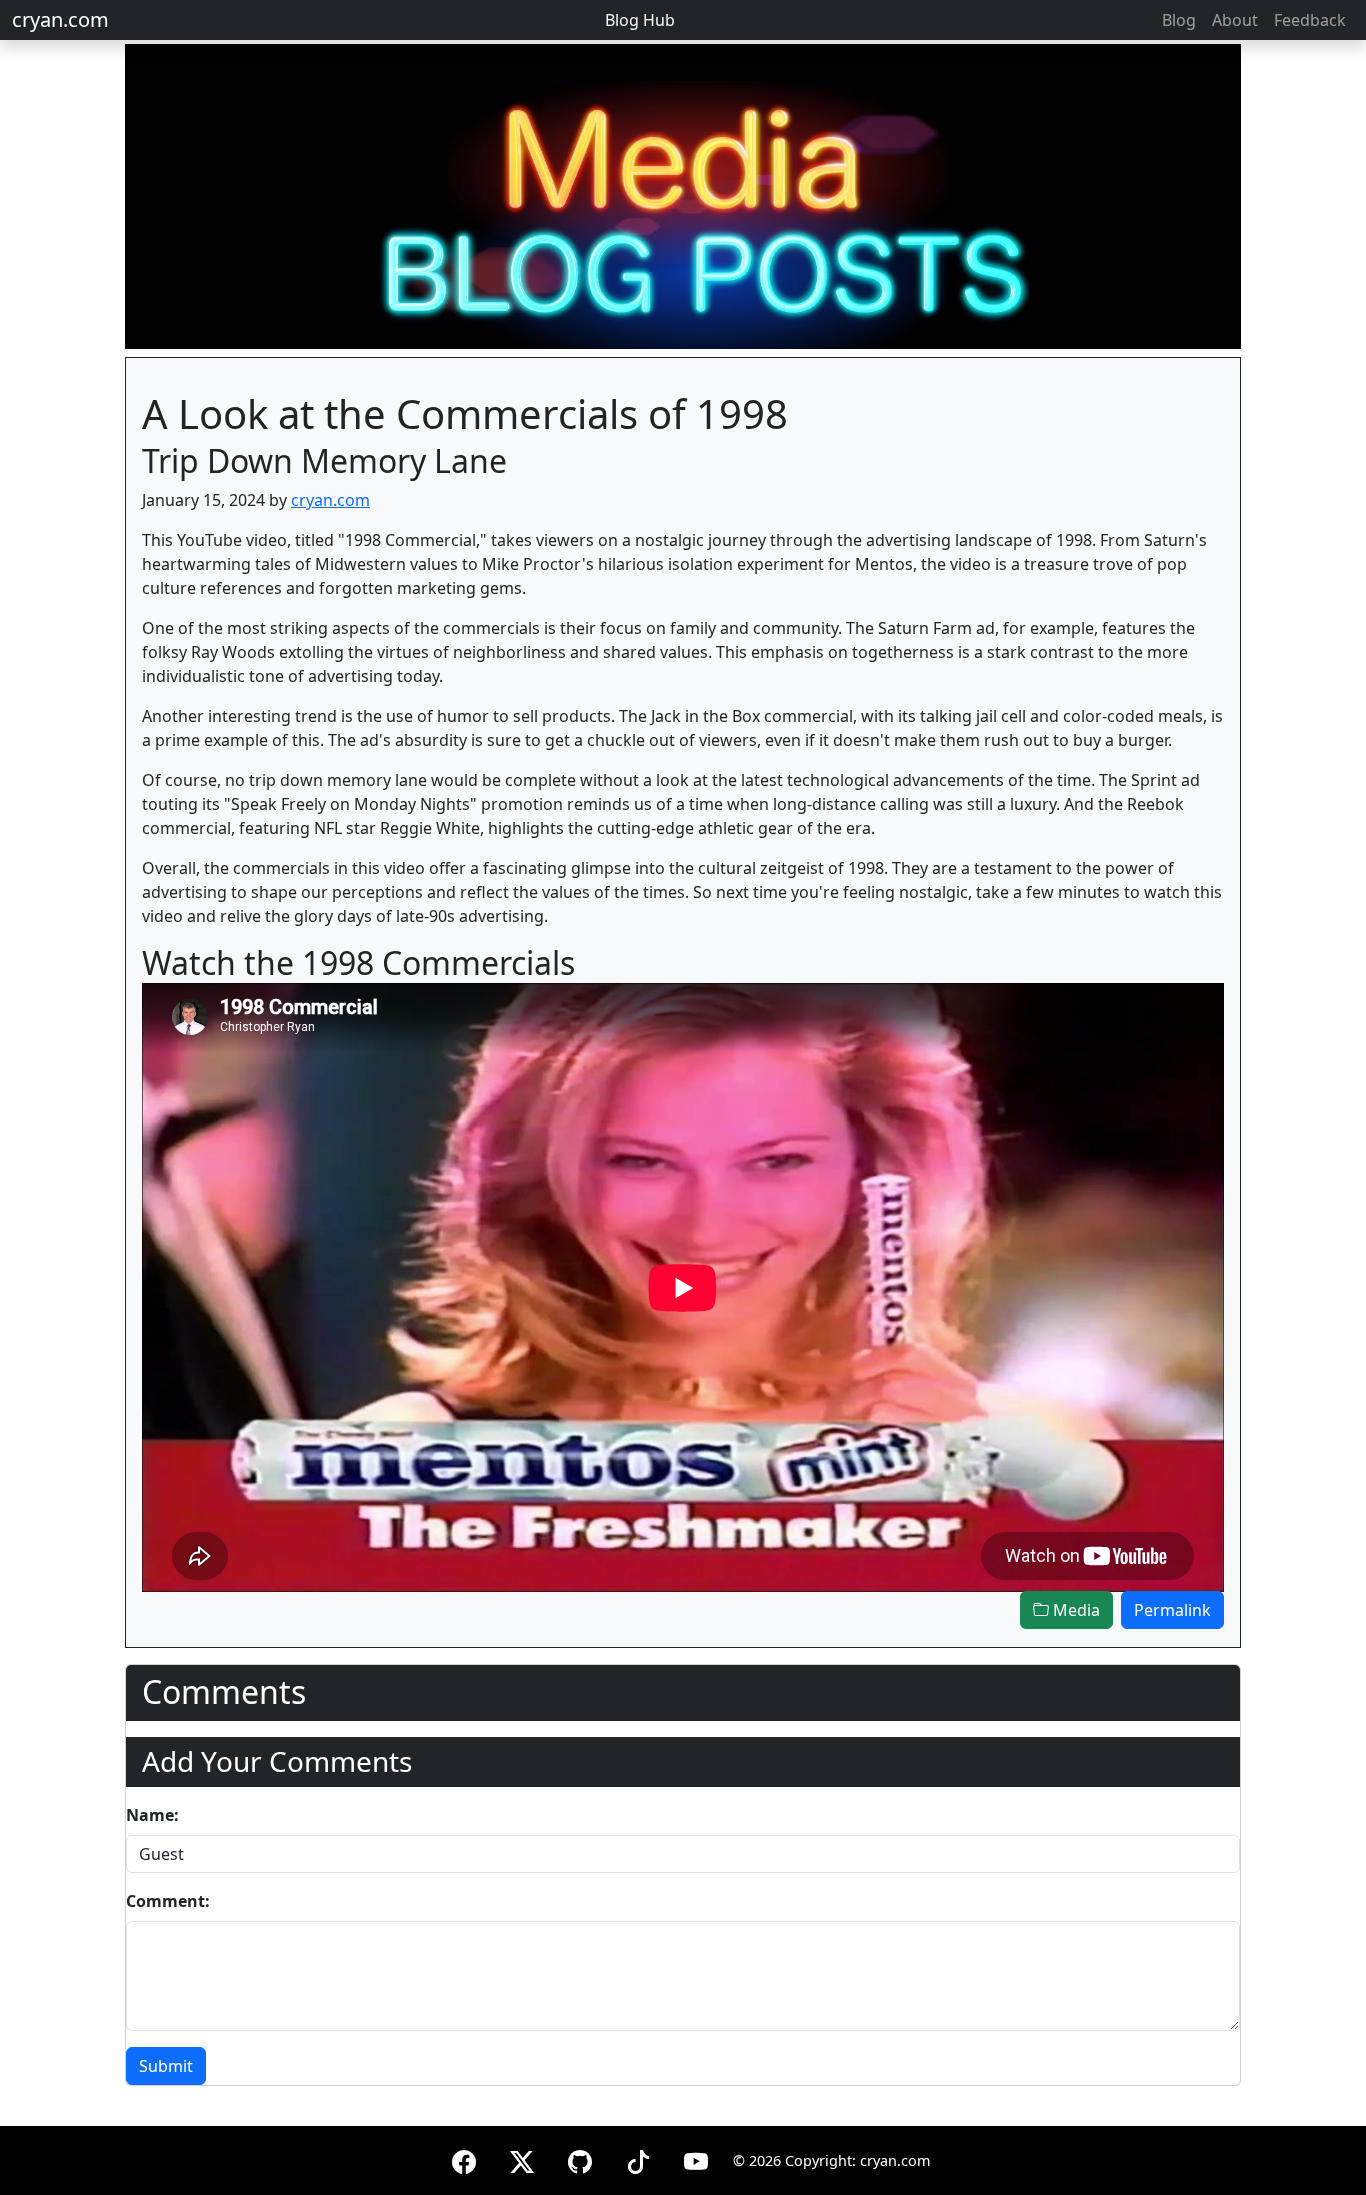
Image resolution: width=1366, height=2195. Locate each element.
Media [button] (1074, 1610)
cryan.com (60, 19)
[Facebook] (464, 2158)
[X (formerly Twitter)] (522, 2158)
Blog (1179, 20)
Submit (166, 2066)
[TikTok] (638, 2158)
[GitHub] (580, 2158)
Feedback (1310, 20)
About (1235, 20)
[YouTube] (696, 2158)
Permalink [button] (1172, 1610)
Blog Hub (640, 20)
